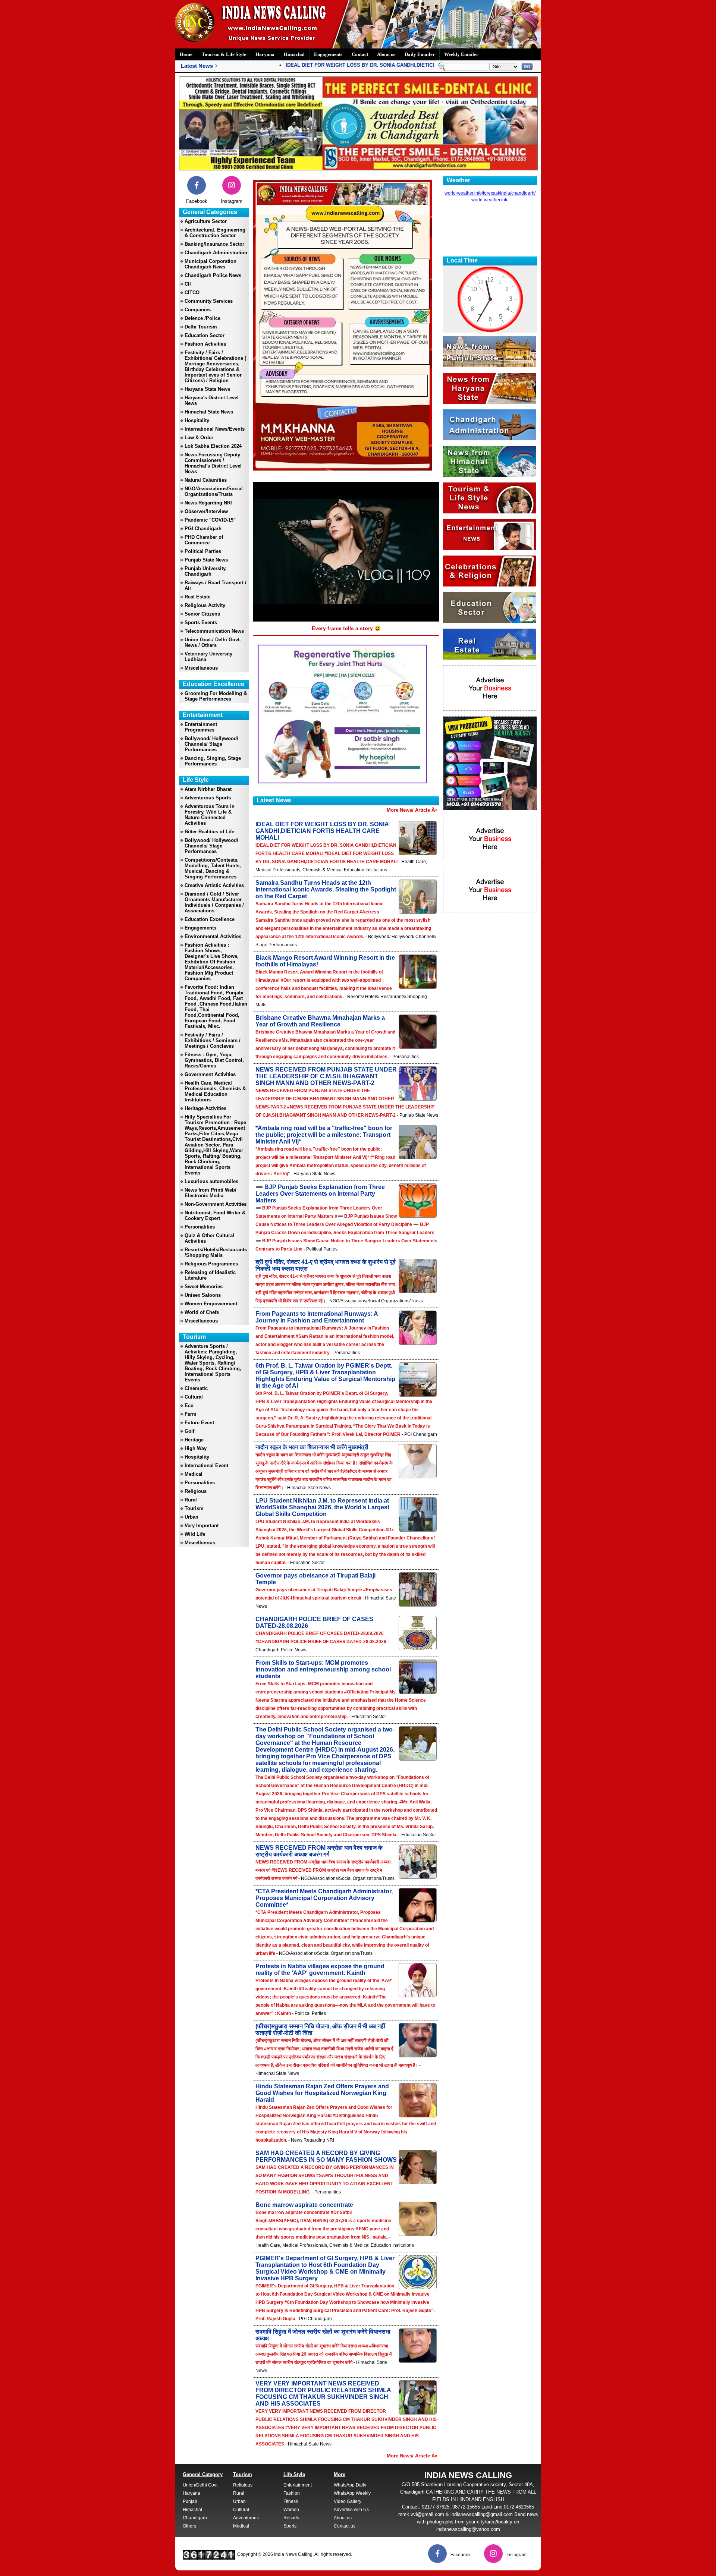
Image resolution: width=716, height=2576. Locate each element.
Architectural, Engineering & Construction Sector (215, 233)
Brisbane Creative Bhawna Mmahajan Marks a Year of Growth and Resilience (320, 1021)
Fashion (292, 2493)
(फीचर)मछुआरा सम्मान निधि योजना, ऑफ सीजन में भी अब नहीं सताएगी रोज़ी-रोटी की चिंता (320, 2030)
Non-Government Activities (216, 1204)
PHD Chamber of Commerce (204, 540)
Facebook (197, 201)
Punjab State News (206, 560)
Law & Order (199, 438)
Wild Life (195, 1534)
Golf (189, 1431)
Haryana (265, 54)
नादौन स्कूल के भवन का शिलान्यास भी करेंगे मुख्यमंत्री (312, 1447)
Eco (189, 1405)
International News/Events (215, 429)
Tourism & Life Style (224, 54)
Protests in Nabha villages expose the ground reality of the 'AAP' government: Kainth (320, 1970)
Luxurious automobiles (211, 1181)
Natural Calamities (206, 480)
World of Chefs (202, 1312)
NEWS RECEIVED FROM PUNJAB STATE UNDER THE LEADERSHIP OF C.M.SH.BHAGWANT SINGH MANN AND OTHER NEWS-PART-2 (326, 1076)
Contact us (345, 2526)
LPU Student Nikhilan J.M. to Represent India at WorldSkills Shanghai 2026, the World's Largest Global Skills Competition (322, 1507)
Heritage (194, 1440)
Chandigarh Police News (213, 275)
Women (291, 2510)
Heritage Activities (205, 1108)
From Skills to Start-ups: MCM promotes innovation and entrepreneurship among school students (323, 1669)
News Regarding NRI (208, 503)
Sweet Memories (204, 1287)
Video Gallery (348, 2501)
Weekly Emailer (461, 54)
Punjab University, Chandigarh (206, 571)
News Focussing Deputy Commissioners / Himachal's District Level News (213, 463)
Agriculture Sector (206, 221)
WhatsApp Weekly (352, 2493)
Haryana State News (207, 389)
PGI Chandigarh (203, 529)
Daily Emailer (420, 54)
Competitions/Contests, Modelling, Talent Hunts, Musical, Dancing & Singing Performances (213, 868)
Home (186, 54)
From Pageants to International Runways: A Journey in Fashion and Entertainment (317, 1317)
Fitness (291, 2501)
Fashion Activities (205, 344)
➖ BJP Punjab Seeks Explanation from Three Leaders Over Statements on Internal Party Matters (320, 1194)
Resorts (291, 2518)
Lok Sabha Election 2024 (213, 446)
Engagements (328, 54)
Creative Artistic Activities (214, 885)
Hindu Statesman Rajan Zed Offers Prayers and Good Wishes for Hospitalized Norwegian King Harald (322, 2093)
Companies (198, 310)
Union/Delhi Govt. (201, 2485)
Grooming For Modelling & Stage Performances (216, 696)
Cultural (194, 1397)
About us (386, 54)
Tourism (194, 1508)
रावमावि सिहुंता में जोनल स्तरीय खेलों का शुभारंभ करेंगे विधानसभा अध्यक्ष (323, 2335)
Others (189, 2526)
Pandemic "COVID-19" (210, 520)
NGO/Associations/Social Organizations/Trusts (214, 491)
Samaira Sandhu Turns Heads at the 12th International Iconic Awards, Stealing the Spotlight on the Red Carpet (326, 889)
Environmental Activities (213, 936)
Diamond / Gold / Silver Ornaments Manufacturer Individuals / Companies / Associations (214, 902)
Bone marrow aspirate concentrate (304, 2205)
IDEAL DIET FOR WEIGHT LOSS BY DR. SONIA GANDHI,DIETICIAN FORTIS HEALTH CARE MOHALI (362, 65)
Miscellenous (200, 1543)
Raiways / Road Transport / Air (216, 585)
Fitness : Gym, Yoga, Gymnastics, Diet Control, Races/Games (214, 1060)
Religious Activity (205, 605)
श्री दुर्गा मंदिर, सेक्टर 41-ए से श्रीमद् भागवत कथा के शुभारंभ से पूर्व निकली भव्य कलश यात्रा (326, 1265)
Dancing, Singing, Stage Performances (213, 761)
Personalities (200, 1227)
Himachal (294, 54)
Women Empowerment (211, 1304)
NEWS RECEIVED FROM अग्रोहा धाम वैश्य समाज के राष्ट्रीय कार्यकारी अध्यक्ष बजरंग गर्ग (319, 1851)
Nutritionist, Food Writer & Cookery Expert (215, 1215)
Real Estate (197, 597)
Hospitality (197, 420)
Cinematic (196, 1388)
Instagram (232, 201)
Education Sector (205, 335)
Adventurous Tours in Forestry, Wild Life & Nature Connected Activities (210, 815)
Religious (196, 1491)
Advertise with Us (351, 2510)
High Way (196, 1448)
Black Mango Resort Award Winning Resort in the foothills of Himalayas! (325, 961)
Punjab (190, 2501)
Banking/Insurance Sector (214, 244)
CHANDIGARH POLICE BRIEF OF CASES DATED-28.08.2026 (314, 1622)
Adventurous (246, 2518)
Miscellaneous (201, 668)
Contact (360, 54)
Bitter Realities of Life (209, 832)
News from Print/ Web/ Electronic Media (211, 1193)
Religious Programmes (211, 1264)
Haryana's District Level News (212, 400)
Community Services (209, 301)
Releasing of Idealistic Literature (210, 1275)
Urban (191, 1517)
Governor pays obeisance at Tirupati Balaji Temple (315, 1579)
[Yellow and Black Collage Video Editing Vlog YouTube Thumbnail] (490, 808)
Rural (191, 1500)
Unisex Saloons (203, 1295)
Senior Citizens (202, 614)
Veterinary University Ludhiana (208, 657)
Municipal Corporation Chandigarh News (211, 264)
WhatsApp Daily (350, 2485)
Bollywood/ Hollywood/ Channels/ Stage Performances (211, 744)
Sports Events (201, 622)
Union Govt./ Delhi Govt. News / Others (213, 642)
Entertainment (298, 2485)
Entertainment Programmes (201, 727)
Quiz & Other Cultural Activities (209, 1238)
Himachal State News (209, 412)
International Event (206, 1465)
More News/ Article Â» (412, 810)
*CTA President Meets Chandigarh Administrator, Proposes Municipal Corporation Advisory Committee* (324, 1898)
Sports (290, 2526)
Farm (191, 1414)
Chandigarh (195, 2518)
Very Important (202, 1526)
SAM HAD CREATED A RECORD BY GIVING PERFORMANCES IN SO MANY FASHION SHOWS (326, 2156)
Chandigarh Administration (216, 253)
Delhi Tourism (201, 327)
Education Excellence (210, 919)
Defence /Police (202, 318)
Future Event (199, 1423)
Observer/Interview (206, 511)
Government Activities (210, 1074)
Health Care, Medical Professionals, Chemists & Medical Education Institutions (215, 1091)
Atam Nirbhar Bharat (208, 789)
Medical (194, 1474)
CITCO (192, 292)
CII (188, 284)
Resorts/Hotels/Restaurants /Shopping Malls (216, 1252)
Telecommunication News (214, 631)
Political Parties (203, 551)
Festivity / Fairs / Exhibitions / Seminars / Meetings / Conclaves (213, 1040)
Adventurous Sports (208, 798)
